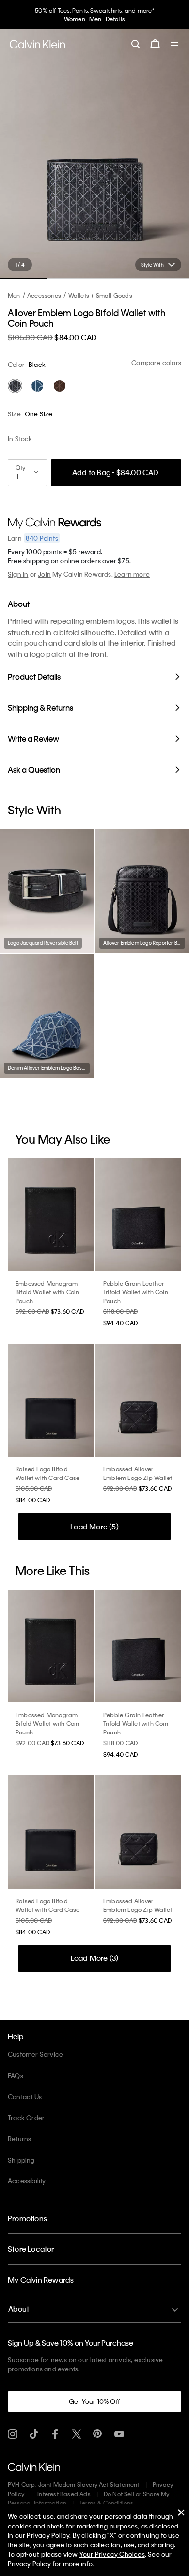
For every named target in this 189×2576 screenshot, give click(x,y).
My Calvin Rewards (41, 2280)
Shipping (21, 2160)
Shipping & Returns (40, 708)
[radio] (15, 386)
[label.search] (136, 44)
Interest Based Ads (64, 2494)
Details (115, 19)
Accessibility (27, 2181)
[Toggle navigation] (174, 45)
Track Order (26, 2118)
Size (14, 414)
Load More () (94, 1527)
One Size (39, 414)
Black (37, 364)
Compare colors (156, 362)
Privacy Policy (29, 2564)
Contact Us (25, 2096)
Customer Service (35, 2054)
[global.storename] (38, 44)
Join (44, 574)
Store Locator (31, 2249)
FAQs (16, 2075)
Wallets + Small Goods (100, 295)
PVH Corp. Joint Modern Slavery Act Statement (74, 2484)
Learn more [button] (132, 574)
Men (95, 19)
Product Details (34, 676)
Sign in (18, 574)
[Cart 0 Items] (155, 44)
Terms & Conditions (107, 2503)
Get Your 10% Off (94, 2401)
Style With (152, 265)
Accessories (44, 295)
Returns (19, 2139)
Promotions (27, 2218)
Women (75, 19)
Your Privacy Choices (112, 2554)
